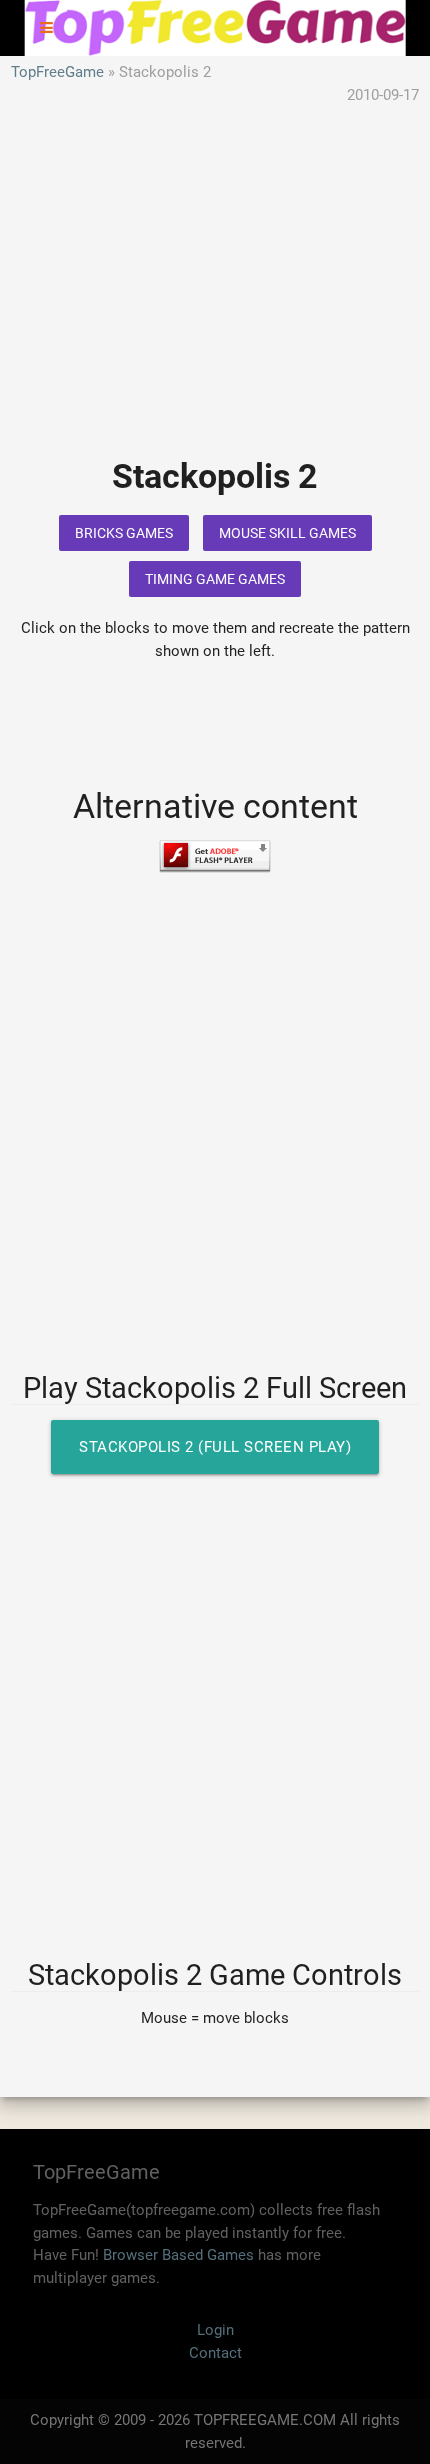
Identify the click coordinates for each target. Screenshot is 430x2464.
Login (215, 2330)
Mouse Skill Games (287, 533)
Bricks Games (124, 533)
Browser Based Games (178, 2255)
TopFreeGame (57, 72)
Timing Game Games (215, 579)
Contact (215, 2353)
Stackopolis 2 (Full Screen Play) (215, 1447)
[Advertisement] (215, 295)
